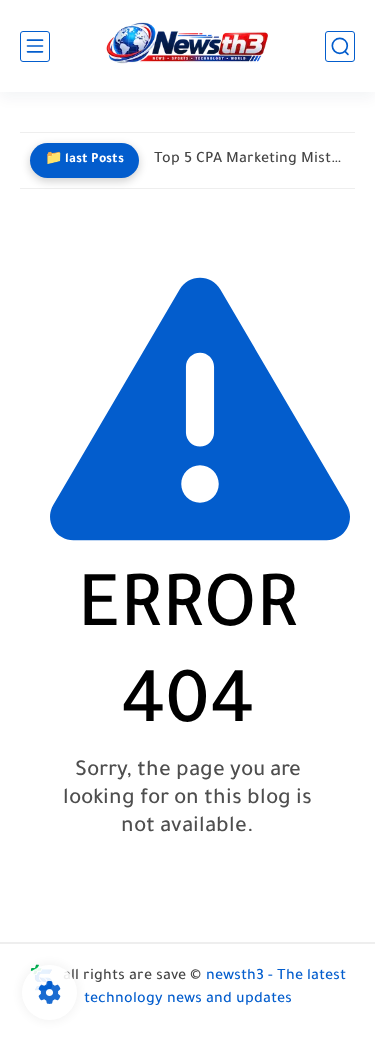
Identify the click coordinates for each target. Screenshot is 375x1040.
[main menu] (35, 46)
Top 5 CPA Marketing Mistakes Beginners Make (249, 160)
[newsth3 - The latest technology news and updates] (187, 46)
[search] (340, 46)
